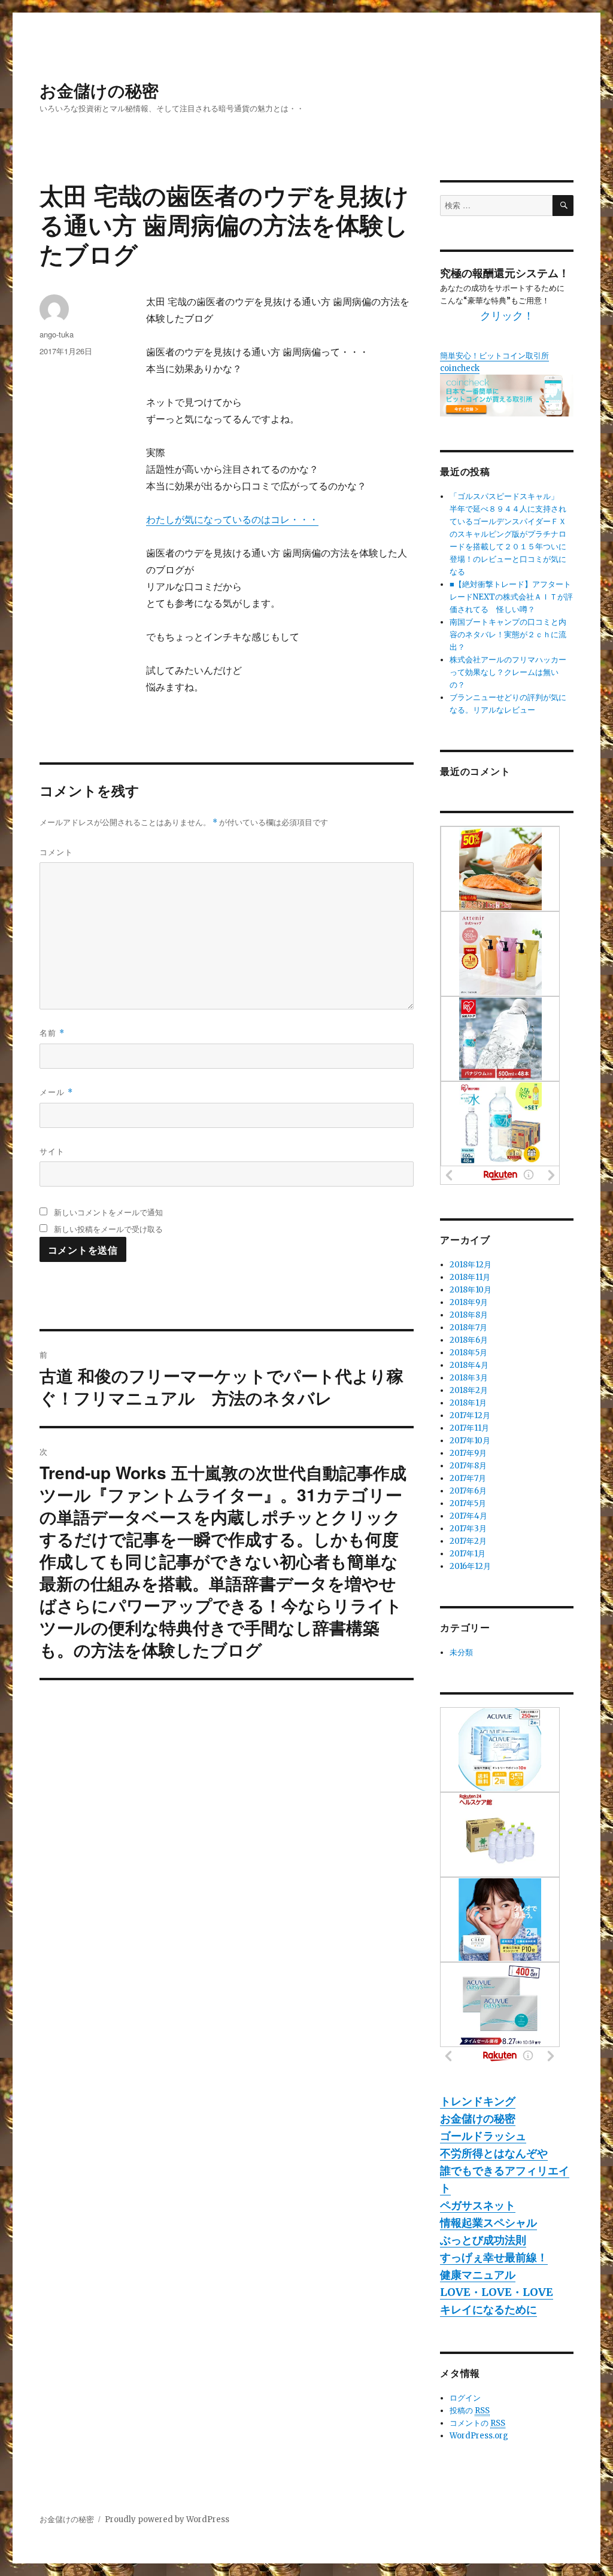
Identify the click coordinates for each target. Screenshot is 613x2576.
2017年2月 (468, 1541)
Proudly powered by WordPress (167, 2519)
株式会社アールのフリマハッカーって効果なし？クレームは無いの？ (508, 672)
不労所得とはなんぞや (494, 2153)
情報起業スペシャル (488, 2223)
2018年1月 (468, 1403)
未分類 (461, 1652)
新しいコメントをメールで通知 (108, 1212)
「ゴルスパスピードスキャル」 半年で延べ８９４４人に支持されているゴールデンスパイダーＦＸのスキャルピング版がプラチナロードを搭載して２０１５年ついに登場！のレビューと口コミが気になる (508, 534)
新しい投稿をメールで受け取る (108, 1229)
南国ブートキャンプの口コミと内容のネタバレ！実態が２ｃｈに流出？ (508, 635)
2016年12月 (470, 1566)
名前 (52, 1032)
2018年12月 (471, 1265)
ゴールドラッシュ (483, 2136)
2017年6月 (468, 1491)
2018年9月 (469, 1302)
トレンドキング (478, 2101)
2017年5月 (468, 1503)
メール (56, 1092)
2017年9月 (468, 1453)
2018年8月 (469, 1315)
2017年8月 (468, 1466)
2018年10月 (471, 1290)
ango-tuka (57, 334)
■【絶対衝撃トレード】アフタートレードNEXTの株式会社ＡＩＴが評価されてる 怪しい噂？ (511, 597)
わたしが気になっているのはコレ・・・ (232, 519)
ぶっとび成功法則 (483, 2240)
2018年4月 (469, 1365)
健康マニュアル (478, 2275)
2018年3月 (469, 1378)
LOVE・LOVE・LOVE (497, 2292)
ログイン (465, 2398)
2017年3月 (468, 1529)
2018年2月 (469, 1390)
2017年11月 (469, 1428)
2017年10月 (470, 1441)
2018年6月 (469, 1340)
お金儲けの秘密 (99, 90)
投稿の (470, 2411)
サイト (52, 1151)
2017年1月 (468, 1554)
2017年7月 (468, 1478)
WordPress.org (479, 2436)
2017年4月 (468, 1516)
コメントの (477, 2423)
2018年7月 (468, 1327)
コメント (56, 852)
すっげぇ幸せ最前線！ (494, 2257)
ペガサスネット (478, 2205)
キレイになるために (488, 2309)
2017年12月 (470, 1415)
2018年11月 (470, 1277)
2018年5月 (468, 1353)
